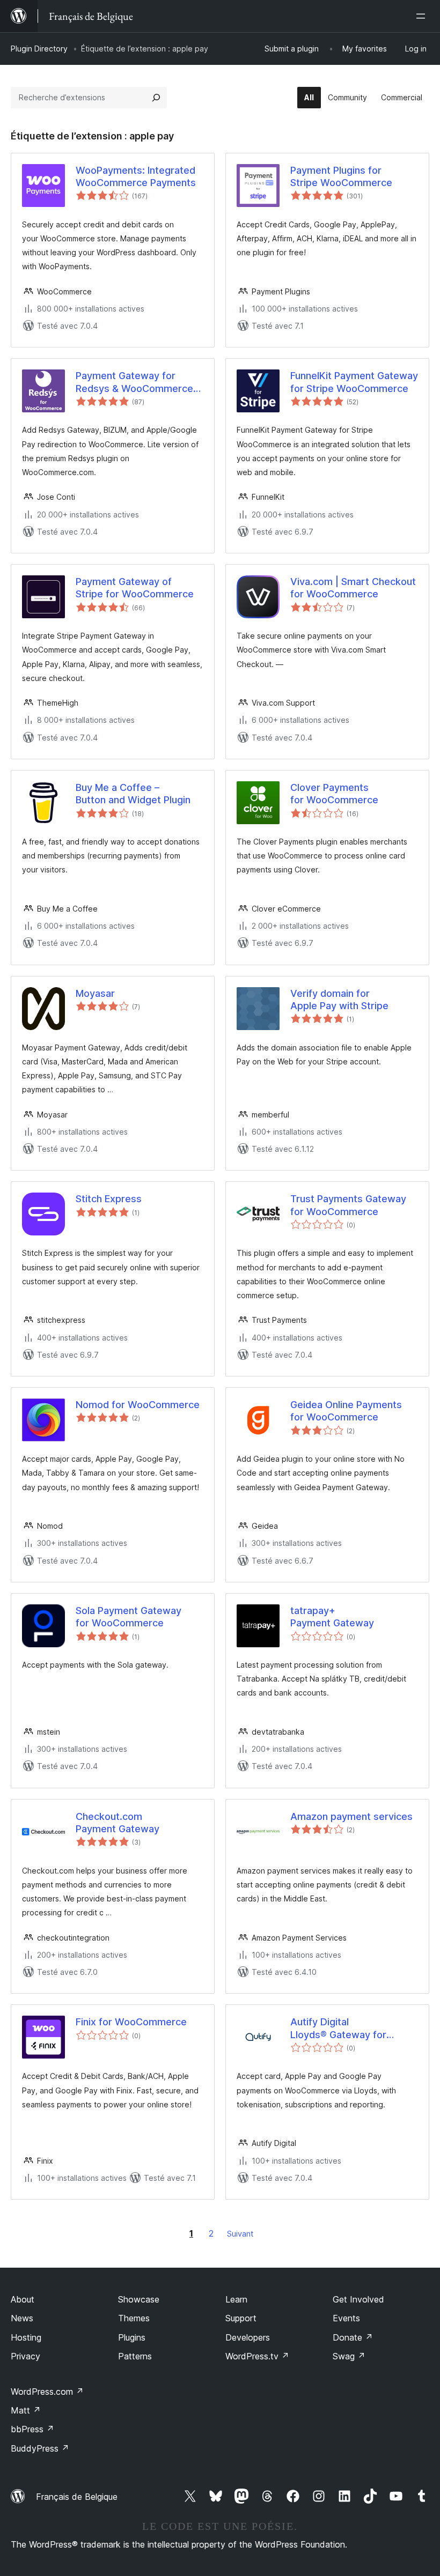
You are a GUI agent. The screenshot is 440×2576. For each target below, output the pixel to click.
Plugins (132, 2337)
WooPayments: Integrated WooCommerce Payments (136, 176)
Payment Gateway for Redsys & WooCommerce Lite (134, 382)
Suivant (240, 2234)
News (22, 2318)
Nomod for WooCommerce (138, 1405)
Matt (26, 2410)
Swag (349, 2356)
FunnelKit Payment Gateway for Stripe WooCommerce (354, 382)
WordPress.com (47, 2392)
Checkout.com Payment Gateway (118, 1823)
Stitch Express (109, 1199)
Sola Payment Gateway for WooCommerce (129, 1617)
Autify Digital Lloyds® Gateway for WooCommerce (338, 2029)
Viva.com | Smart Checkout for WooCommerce (353, 588)
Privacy (25, 2356)
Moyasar (95, 993)
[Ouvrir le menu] (423, 16)
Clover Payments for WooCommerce (334, 794)
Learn (236, 2299)
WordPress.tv (257, 2356)
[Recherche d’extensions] (156, 98)
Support (241, 2318)
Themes (134, 2318)
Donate (353, 2337)
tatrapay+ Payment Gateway (332, 1617)
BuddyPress (40, 2448)
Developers (248, 2337)
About (23, 2299)
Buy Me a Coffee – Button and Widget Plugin (133, 794)
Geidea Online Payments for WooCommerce (346, 1411)
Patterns (135, 2356)
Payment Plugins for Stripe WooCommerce (341, 176)
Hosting (26, 2337)
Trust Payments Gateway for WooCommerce (348, 1205)
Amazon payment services (351, 1816)
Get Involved (358, 2299)
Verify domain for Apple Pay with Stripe (339, 1000)
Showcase (139, 2299)
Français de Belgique (77, 2497)
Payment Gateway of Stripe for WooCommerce (135, 588)
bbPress (32, 2429)
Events (346, 2318)
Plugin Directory (39, 49)
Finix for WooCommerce (131, 2022)
